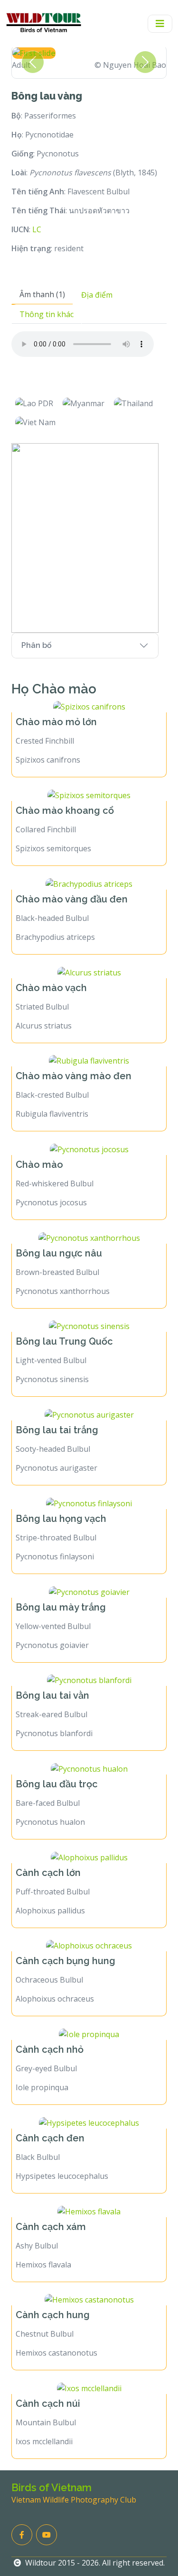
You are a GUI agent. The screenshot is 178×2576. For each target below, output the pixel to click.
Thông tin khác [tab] (47, 314)
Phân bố (37, 645)
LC (37, 229)
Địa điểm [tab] (97, 295)
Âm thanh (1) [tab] (42, 294)
